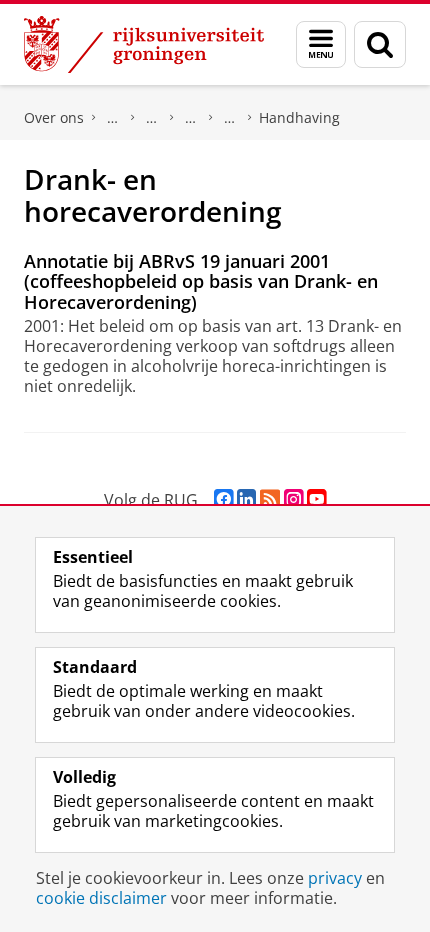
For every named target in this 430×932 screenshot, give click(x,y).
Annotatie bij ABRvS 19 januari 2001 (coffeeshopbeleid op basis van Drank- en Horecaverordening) (201, 281)
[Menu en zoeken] (321, 44)
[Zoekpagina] (380, 44)
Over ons (54, 117)
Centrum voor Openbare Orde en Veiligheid (230, 118)
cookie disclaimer (101, 898)
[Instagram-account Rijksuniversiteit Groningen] (293, 499)
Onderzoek (152, 118)
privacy (335, 878)
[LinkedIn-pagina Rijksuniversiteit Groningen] (246, 499)
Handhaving (299, 117)
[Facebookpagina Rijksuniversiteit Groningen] (223, 499)
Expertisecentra (191, 118)
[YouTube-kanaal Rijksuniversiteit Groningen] (316, 499)
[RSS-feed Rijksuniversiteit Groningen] (270, 499)
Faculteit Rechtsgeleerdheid (113, 118)
